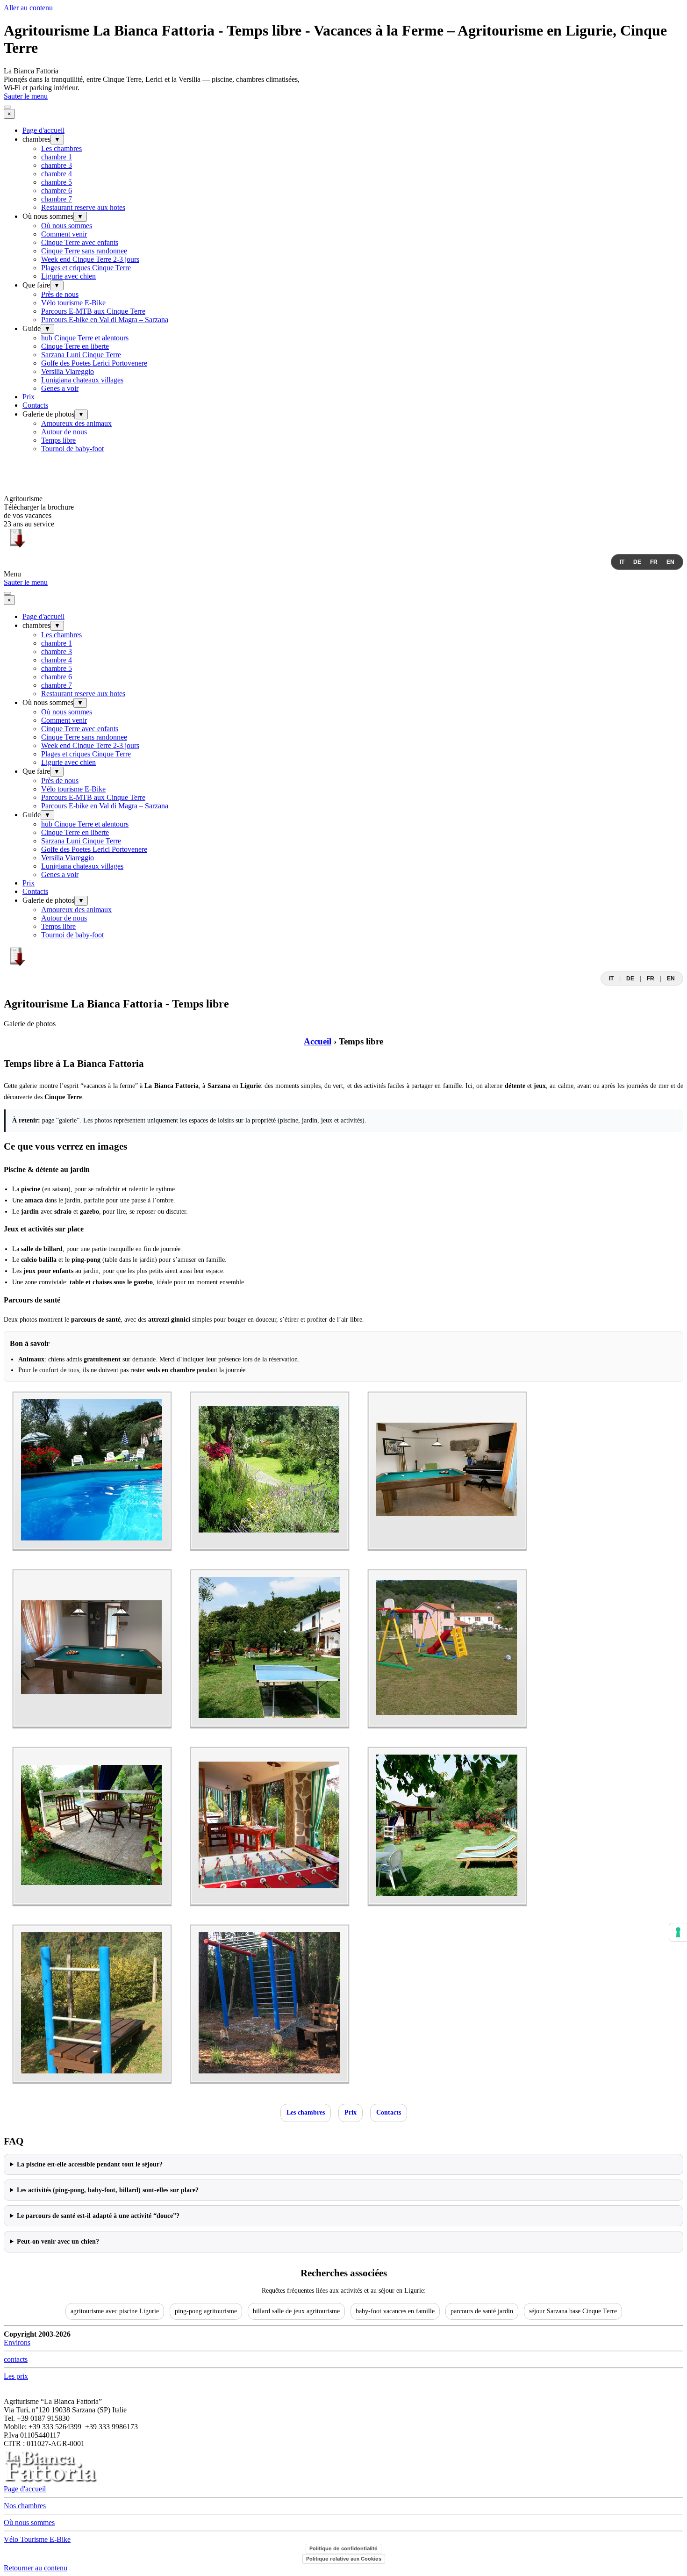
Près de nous (60, 294)
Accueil (318, 1041)
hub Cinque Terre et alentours (85, 338)
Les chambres (61, 148)
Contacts (35, 405)
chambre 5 (57, 182)
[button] (92, 1555)
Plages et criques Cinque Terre (86, 268)
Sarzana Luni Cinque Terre (81, 355)
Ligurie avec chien (68, 276)
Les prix (16, 2376)
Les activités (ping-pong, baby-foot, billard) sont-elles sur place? (108, 2190)
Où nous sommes (67, 226)
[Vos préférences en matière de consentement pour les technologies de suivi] (678, 1932)
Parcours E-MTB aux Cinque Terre (93, 311)
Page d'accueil (43, 130)
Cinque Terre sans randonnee (84, 251)
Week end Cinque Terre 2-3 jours (90, 259)
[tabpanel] (343, 84)
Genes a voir (60, 388)
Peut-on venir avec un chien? (58, 2241)
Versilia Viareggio (68, 371)
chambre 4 (57, 174)
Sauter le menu (26, 96)
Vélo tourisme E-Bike (73, 303)
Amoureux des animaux (76, 423)
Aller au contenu (28, 8)
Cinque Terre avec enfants (80, 242)
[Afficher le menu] (7, 107)
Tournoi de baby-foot (72, 449)
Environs (17, 2342)
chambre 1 (57, 157)
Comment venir (64, 234)
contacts (16, 2359)
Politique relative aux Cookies (344, 2559)
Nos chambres (25, 2506)
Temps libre (58, 440)
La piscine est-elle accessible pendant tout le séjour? (90, 2164)
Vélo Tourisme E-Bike (37, 2539)
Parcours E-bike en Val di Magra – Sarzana (105, 320)
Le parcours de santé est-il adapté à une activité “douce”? (98, 2216)
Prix (29, 397)
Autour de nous (64, 432)
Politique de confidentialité (343, 2548)
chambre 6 (57, 191)
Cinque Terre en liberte (75, 346)
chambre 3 (57, 165)
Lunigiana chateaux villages (82, 380)
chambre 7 (57, 199)
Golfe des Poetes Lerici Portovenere (94, 363)
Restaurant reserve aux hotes (83, 207)
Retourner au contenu (36, 2568)
